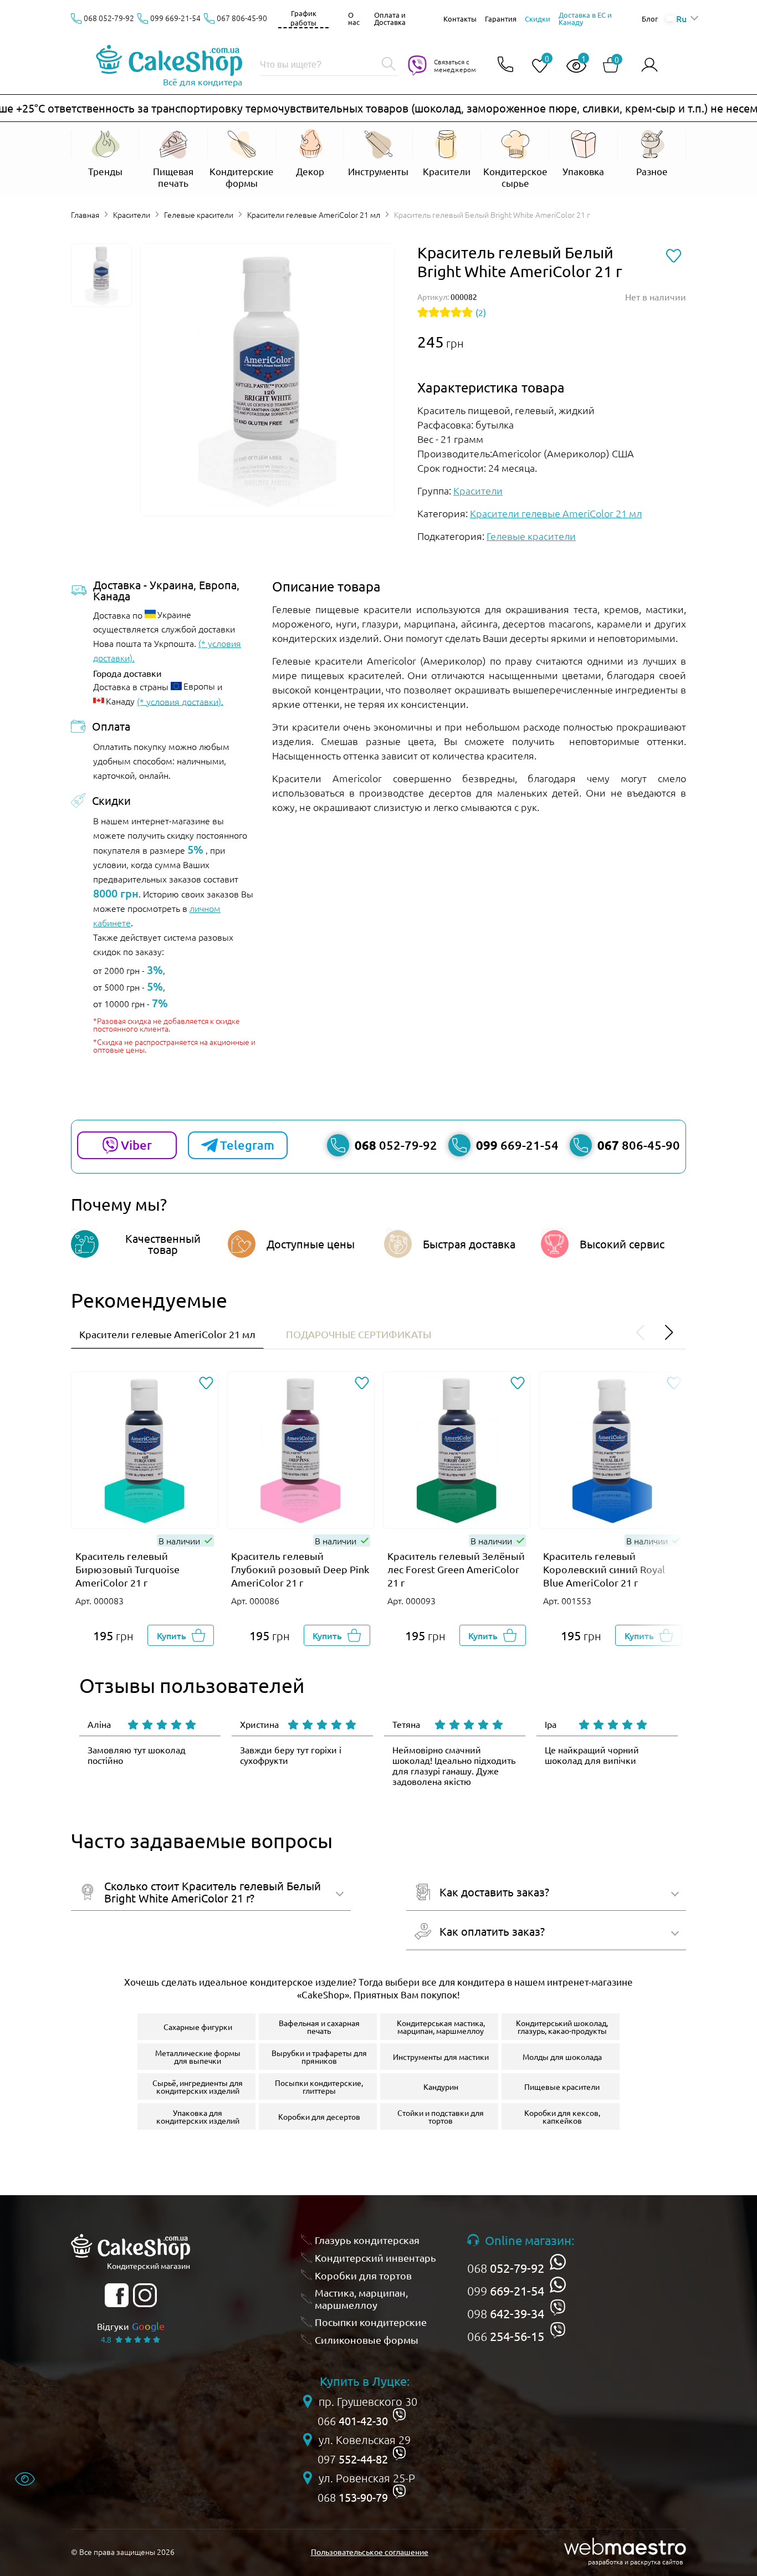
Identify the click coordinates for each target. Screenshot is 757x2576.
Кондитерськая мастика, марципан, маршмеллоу (441, 2027)
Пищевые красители (562, 2087)
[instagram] (145, 2295)
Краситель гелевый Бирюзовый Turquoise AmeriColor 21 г (127, 1569)
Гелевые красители (199, 215)
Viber (136, 1145)
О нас (354, 18)
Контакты (460, 19)
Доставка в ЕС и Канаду (585, 18)
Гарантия (501, 19)
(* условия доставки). (180, 701)
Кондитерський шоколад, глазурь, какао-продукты (562, 2027)
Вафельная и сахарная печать (319, 2027)
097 (353, 2459)
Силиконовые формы (367, 2340)
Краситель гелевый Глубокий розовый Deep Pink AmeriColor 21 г (300, 1569)
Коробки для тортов (363, 2275)
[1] (572, 66)
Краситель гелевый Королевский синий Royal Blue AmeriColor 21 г (604, 1569)
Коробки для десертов (319, 2116)
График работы (303, 18)
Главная (85, 215)
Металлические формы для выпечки (198, 2057)
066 (506, 2336)
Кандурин (441, 2087)
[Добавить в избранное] (206, 1384)
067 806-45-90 (242, 18)
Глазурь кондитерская (367, 2240)
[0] (535, 66)
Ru (681, 18)
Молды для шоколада (562, 2057)
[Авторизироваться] (649, 65)
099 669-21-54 (175, 18)
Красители (132, 215)
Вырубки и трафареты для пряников (319, 2057)
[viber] (558, 2307)
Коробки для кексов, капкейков (562, 2116)
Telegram (247, 1145)
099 (506, 2291)
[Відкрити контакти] (505, 65)
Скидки (538, 19)
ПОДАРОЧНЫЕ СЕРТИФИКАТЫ (359, 1334)
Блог (650, 19)
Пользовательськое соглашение (370, 2552)
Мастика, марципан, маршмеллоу (361, 2299)
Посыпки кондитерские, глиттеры (319, 2087)
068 (506, 2268)
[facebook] (117, 2295)
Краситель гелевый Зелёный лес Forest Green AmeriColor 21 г (456, 1569)
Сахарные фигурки (198, 2027)
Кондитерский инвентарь (375, 2258)
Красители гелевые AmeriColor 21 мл (314, 215)
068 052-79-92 (109, 18)
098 (506, 2313)
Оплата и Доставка (390, 18)
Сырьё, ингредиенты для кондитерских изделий (198, 2087)
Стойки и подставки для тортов (441, 2116)
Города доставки (127, 673)
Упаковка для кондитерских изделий (198, 2116)
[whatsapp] (558, 2262)
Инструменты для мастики (441, 2057)
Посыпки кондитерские (371, 2322)
